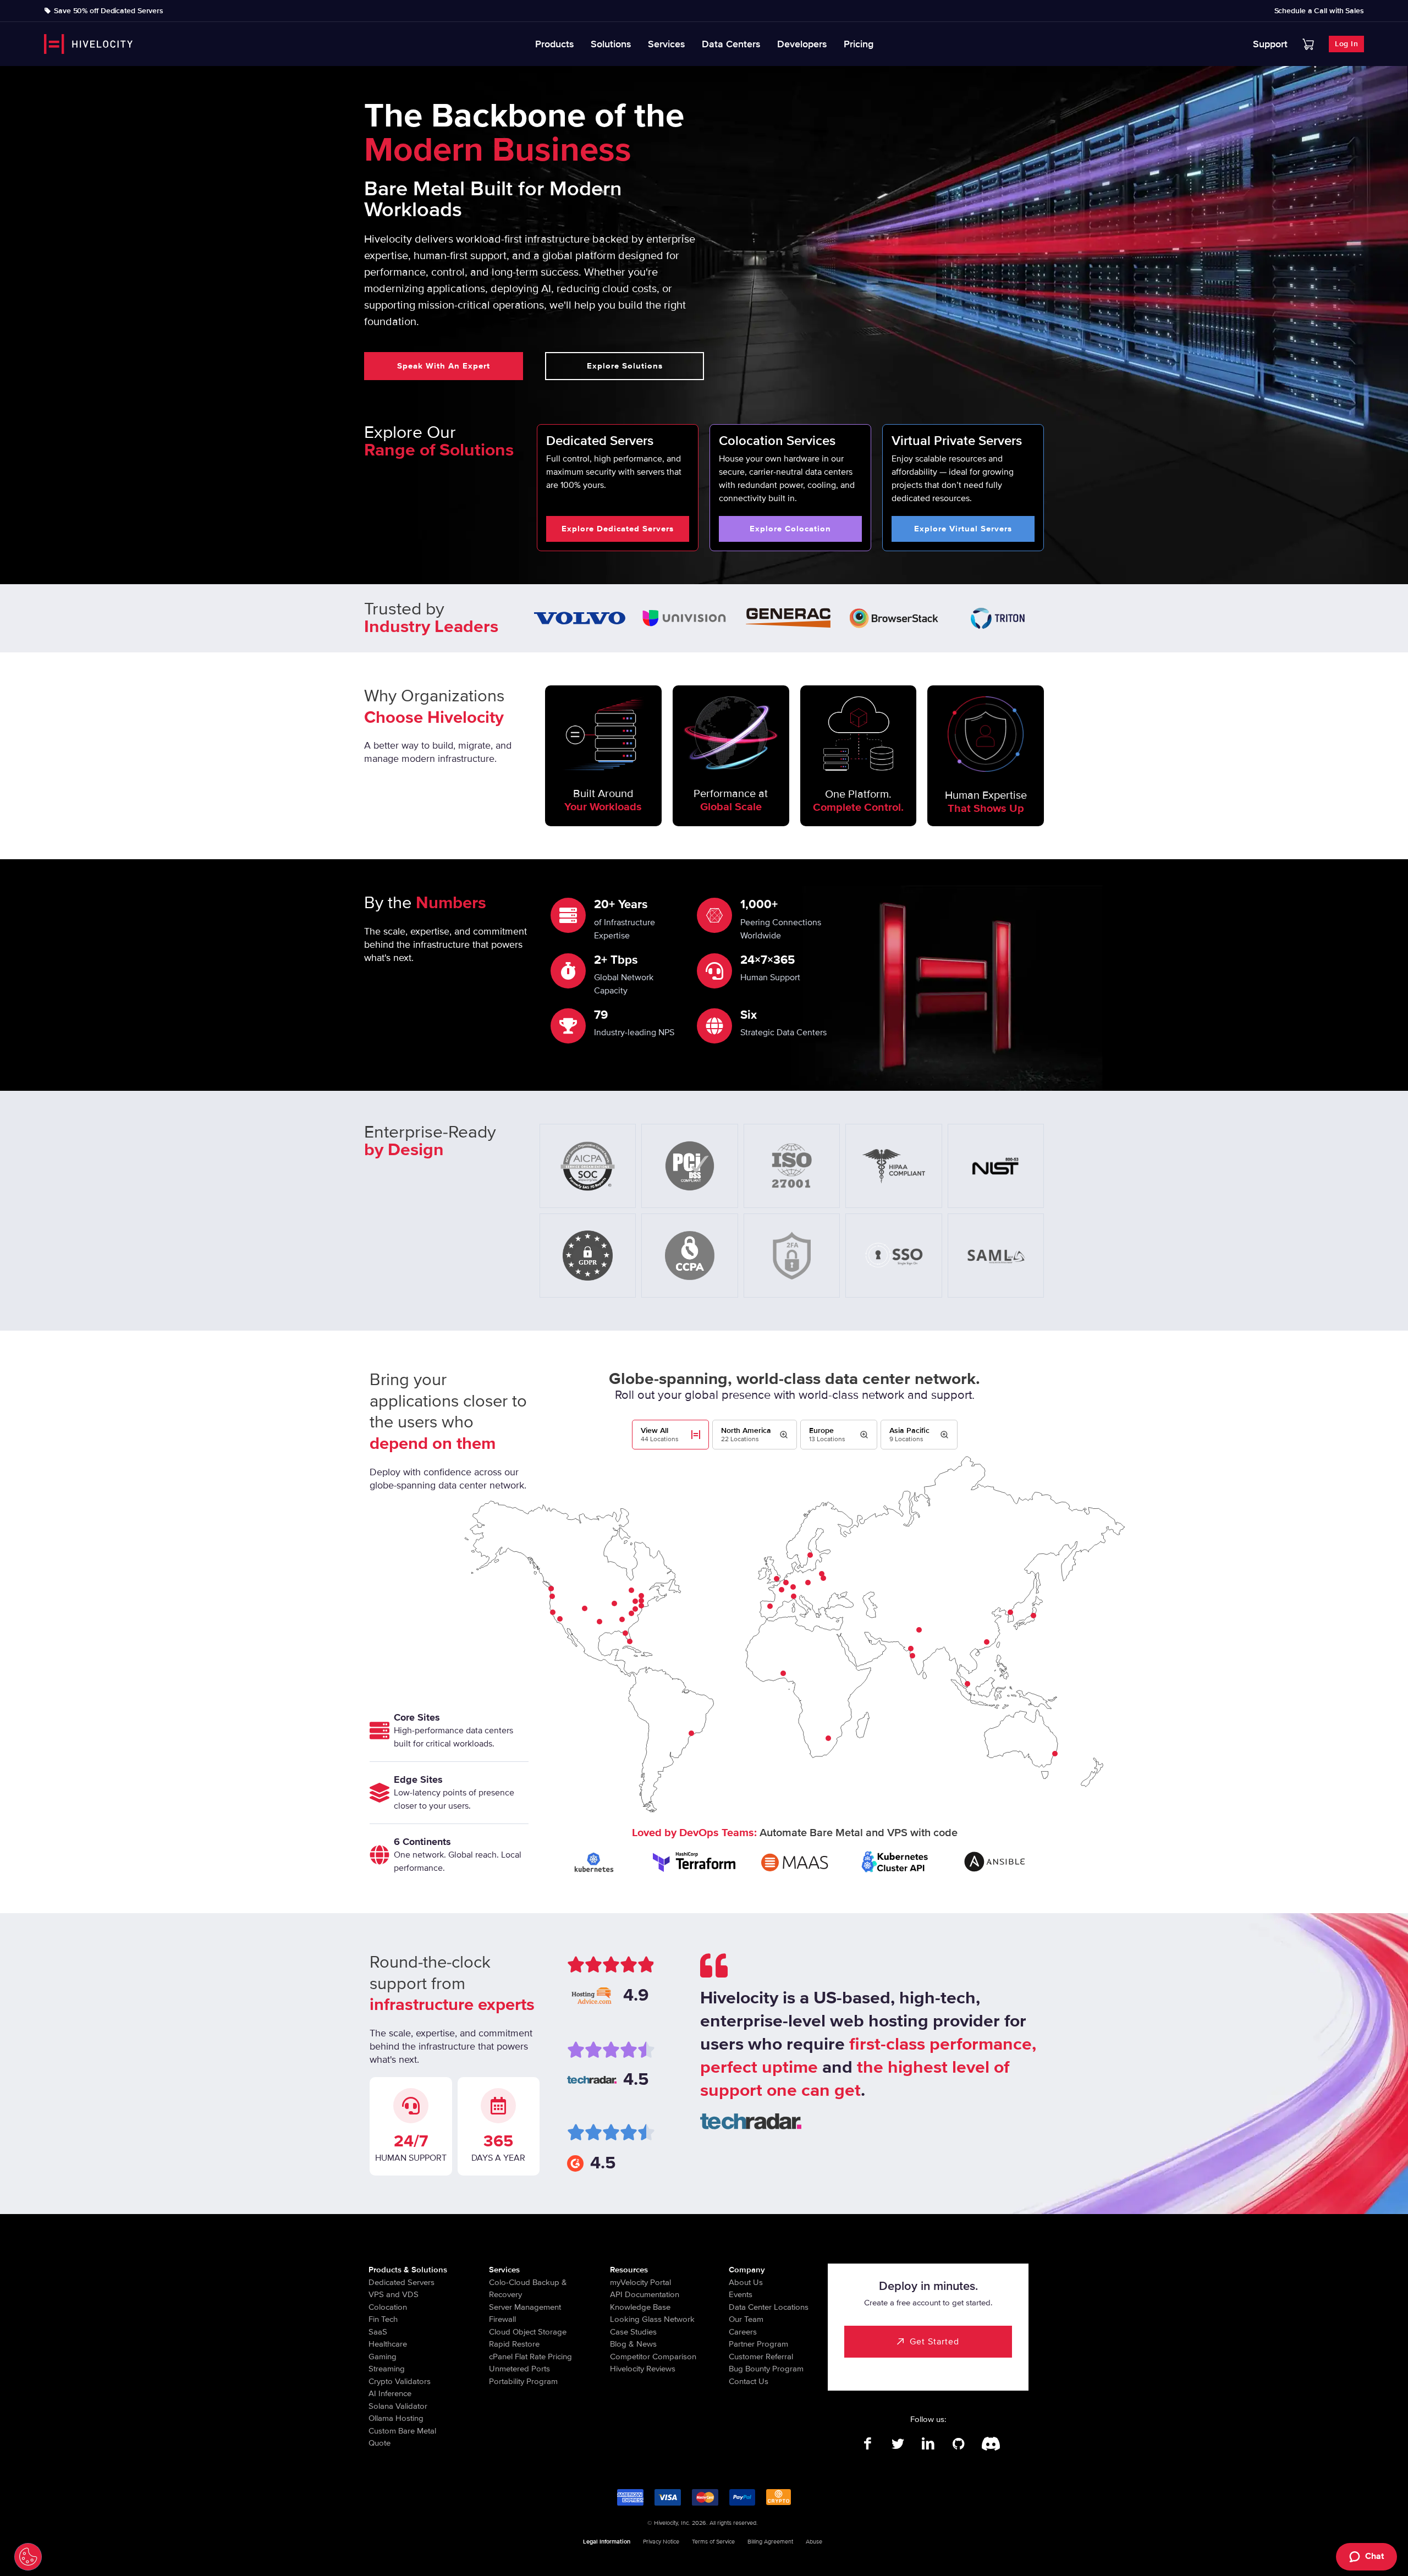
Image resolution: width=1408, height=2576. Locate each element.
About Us (746, 2282)
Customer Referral (761, 2357)
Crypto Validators (400, 2381)
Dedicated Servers (402, 2282)
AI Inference (390, 2393)
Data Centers (731, 44)
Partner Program (758, 2344)
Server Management (525, 2307)
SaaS (378, 2332)
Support (1270, 44)
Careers (743, 2332)
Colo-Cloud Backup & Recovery (528, 2289)
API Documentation (645, 2294)
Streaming (387, 2369)
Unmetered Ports (519, 2369)
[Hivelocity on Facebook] (868, 2444)
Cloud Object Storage (528, 2332)
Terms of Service (713, 2542)
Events (741, 2294)
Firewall (502, 2319)
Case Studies (633, 2332)
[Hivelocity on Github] (958, 2444)
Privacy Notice (661, 2542)
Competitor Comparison (653, 2357)
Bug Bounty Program (766, 2369)
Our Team (746, 2319)
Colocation (388, 2307)
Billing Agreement (770, 2542)
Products (555, 44)
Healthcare (388, 2344)
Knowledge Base (640, 2307)
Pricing (859, 44)
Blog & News (633, 2344)
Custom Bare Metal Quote (402, 2437)
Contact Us (749, 2381)
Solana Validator (398, 2406)
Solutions (611, 44)
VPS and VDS (394, 2294)
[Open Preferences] (28, 2557)
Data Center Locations (769, 2307)
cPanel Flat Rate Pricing (530, 2357)
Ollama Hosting (396, 2418)
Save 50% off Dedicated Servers (109, 11)
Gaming (383, 2357)
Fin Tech (383, 2319)
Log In (1346, 44)
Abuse (814, 2542)
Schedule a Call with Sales (1319, 11)
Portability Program (523, 2381)
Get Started (934, 2342)
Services (667, 44)
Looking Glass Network (652, 2319)
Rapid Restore (514, 2344)
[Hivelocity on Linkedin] (928, 2444)
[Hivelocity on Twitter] (898, 2444)
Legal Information (607, 2542)
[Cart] (1308, 44)
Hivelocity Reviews (643, 2369)
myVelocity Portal (640, 2282)
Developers (802, 44)
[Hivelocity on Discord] (989, 2444)
